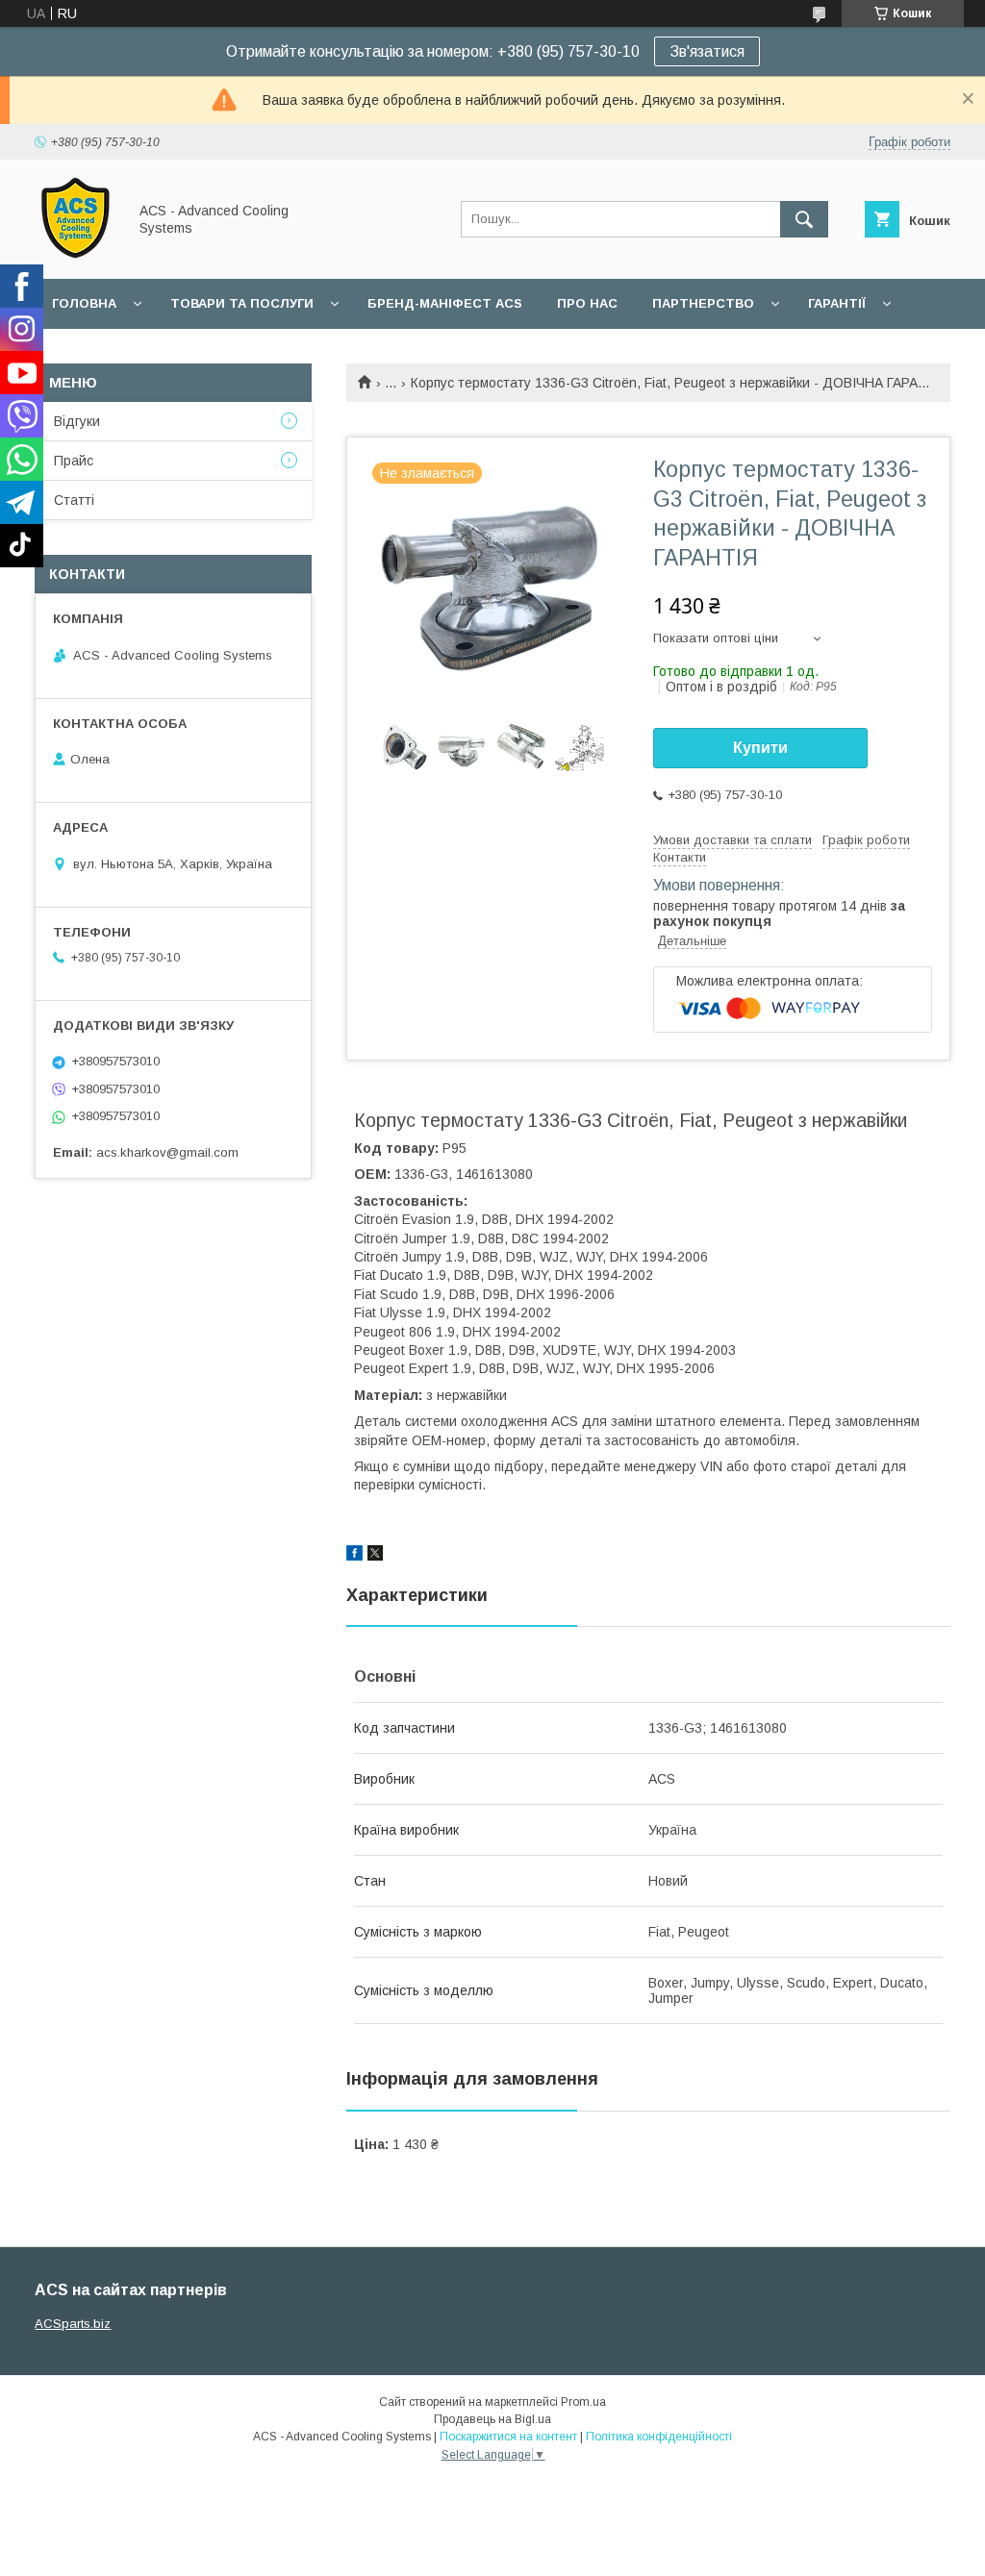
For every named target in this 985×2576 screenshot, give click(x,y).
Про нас (587, 303)
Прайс (74, 461)
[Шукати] (804, 219)
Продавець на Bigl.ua (492, 2419)
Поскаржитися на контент (508, 2437)
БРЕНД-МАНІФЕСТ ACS (445, 303)
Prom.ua (583, 2402)
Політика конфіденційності (659, 2437)
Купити (760, 748)
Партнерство (703, 303)
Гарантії (837, 303)
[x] (375, 1556)
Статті (74, 500)
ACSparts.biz (73, 2324)
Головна (84, 303)
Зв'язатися (707, 51)
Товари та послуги (242, 303)
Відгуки (77, 421)
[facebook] (354, 1556)
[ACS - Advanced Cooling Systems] (76, 254)
